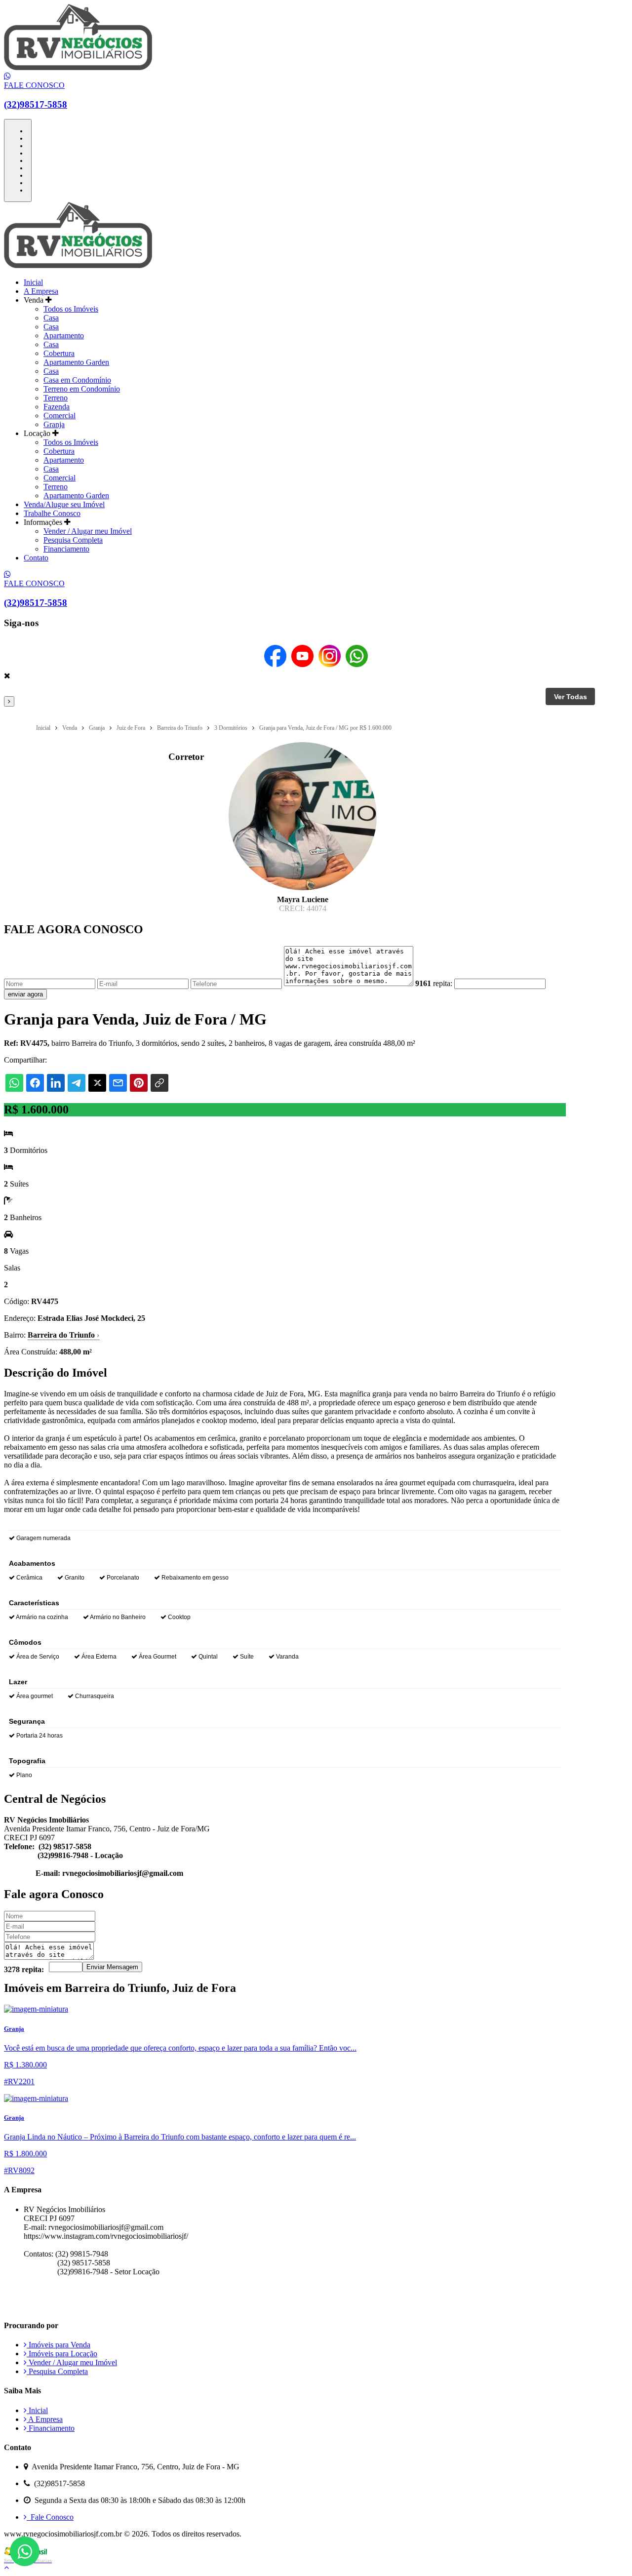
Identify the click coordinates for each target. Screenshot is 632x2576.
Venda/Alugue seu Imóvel (64, 504)
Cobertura (59, 353)
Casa (51, 318)
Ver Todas (571, 697)
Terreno (56, 398)
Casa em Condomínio (77, 380)
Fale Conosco (50, 2517)
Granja (54, 424)
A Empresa (41, 291)
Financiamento (66, 549)
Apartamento (64, 336)
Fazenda (57, 407)
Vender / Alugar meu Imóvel (88, 531)
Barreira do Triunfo (63, 1335)
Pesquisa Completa (73, 540)
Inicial (33, 282)
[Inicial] (78, 67)
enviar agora (25, 994)
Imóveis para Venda (59, 2345)
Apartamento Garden (76, 362)
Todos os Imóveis (71, 309)
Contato (36, 558)
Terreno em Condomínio (82, 389)
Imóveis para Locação (62, 2354)
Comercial (59, 416)
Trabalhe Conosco (52, 513)
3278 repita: (24, 1969)
